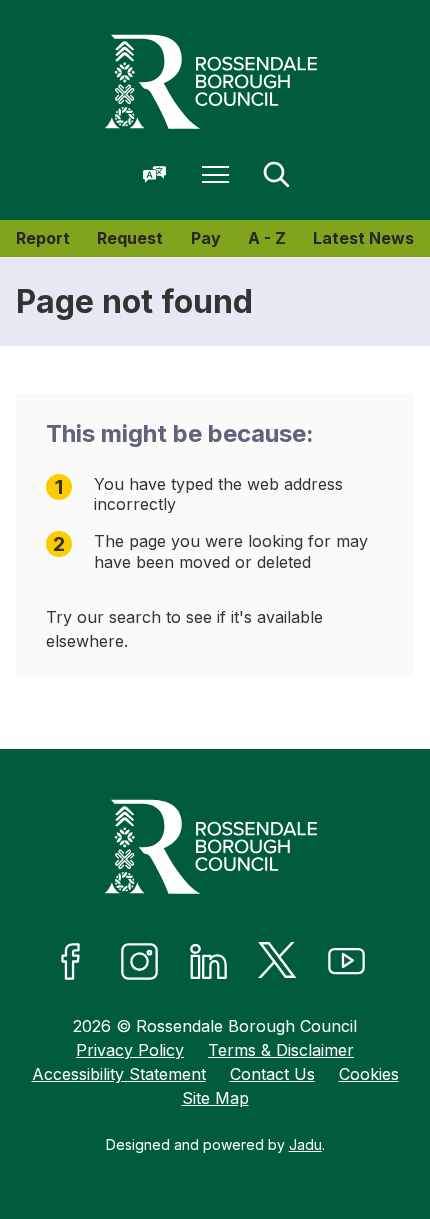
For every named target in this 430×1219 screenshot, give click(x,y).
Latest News (363, 238)
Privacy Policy (130, 1050)
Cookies (369, 1074)
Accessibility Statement (119, 1074)
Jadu (305, 1144)
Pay (206, 238)
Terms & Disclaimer (281, 1050)
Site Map (215, 1098)
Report (43, 238)
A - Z (267, 238)
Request (130, 238)
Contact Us (272, 1074)
